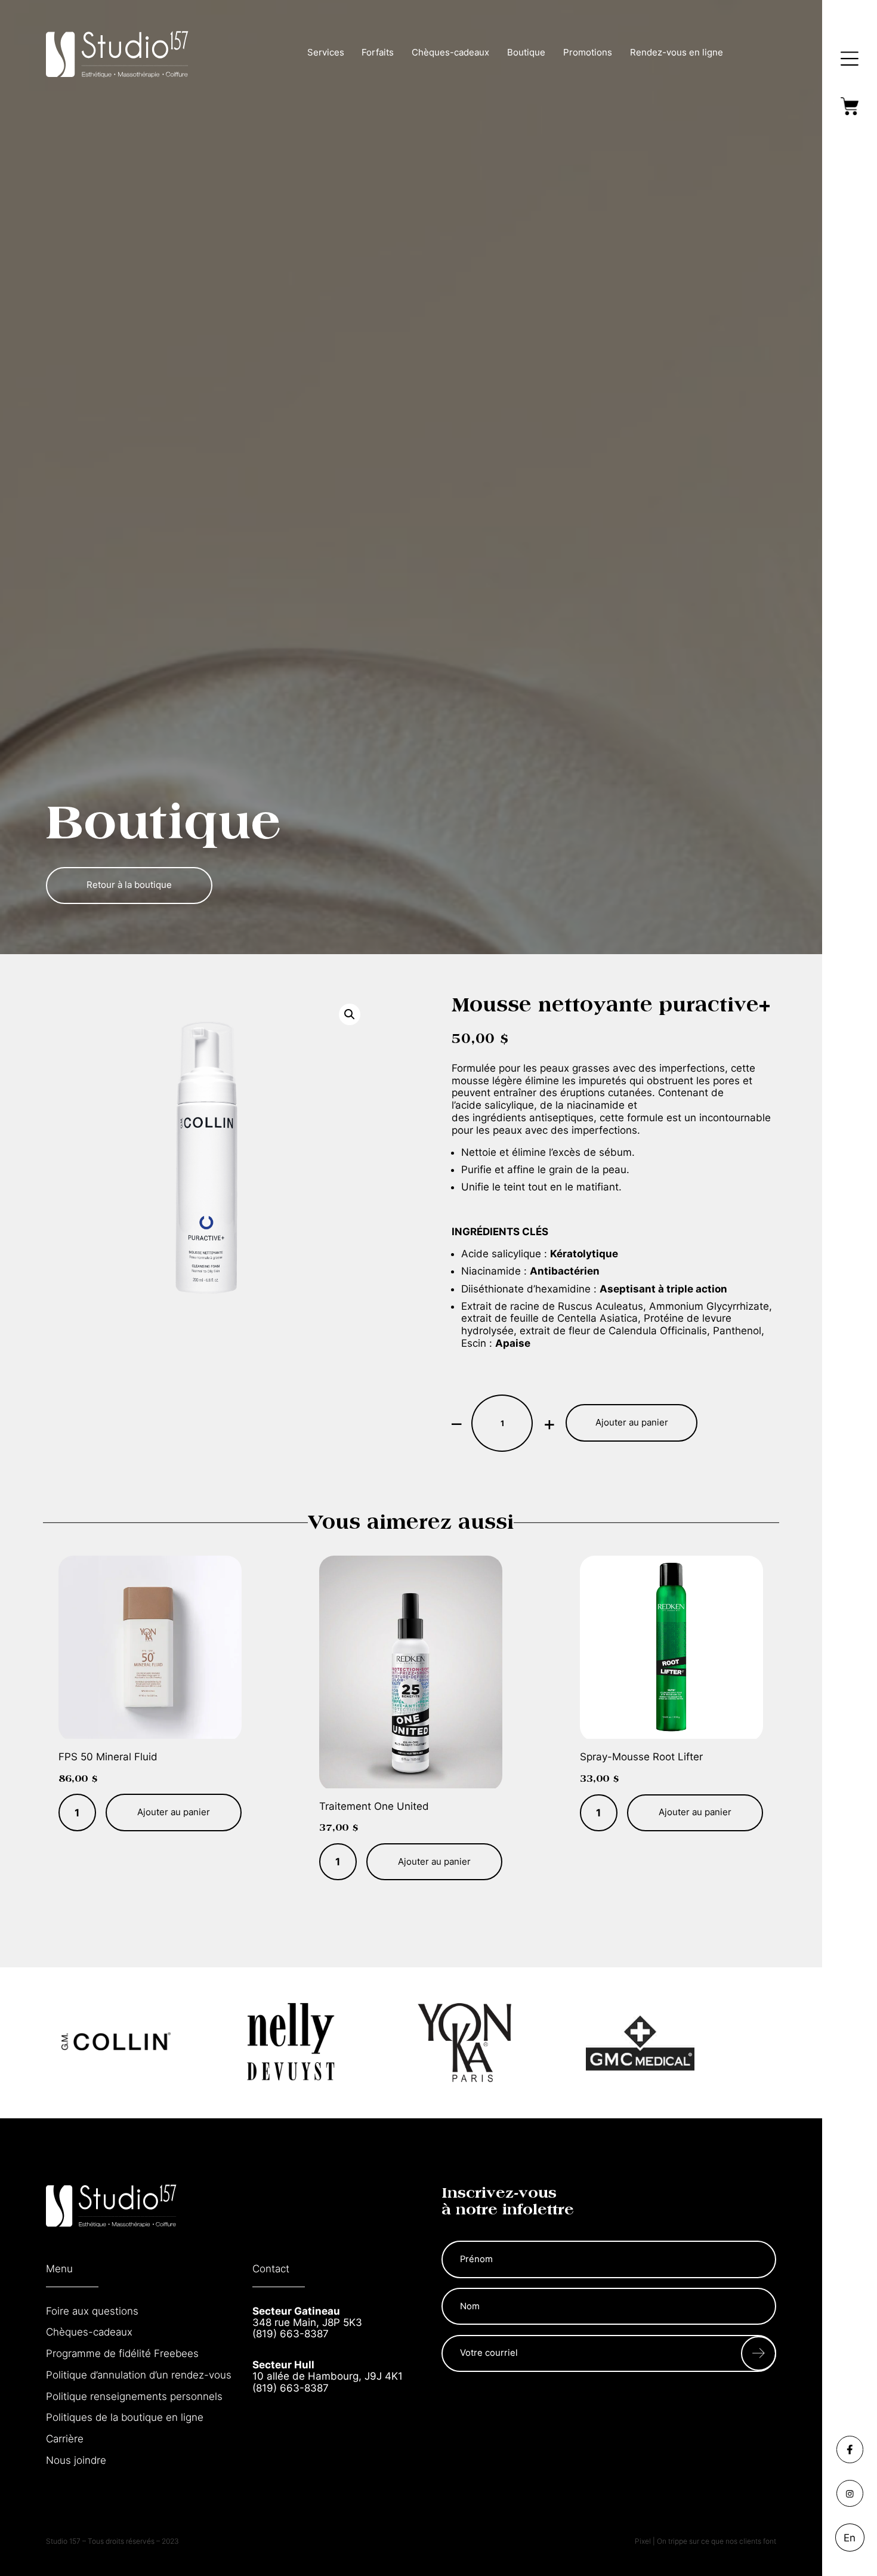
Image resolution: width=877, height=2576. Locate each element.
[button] (350, 1014)
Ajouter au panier (632, 1423)
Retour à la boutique (129, 885)
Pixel (644, 2541)
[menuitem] (850, 2537)
